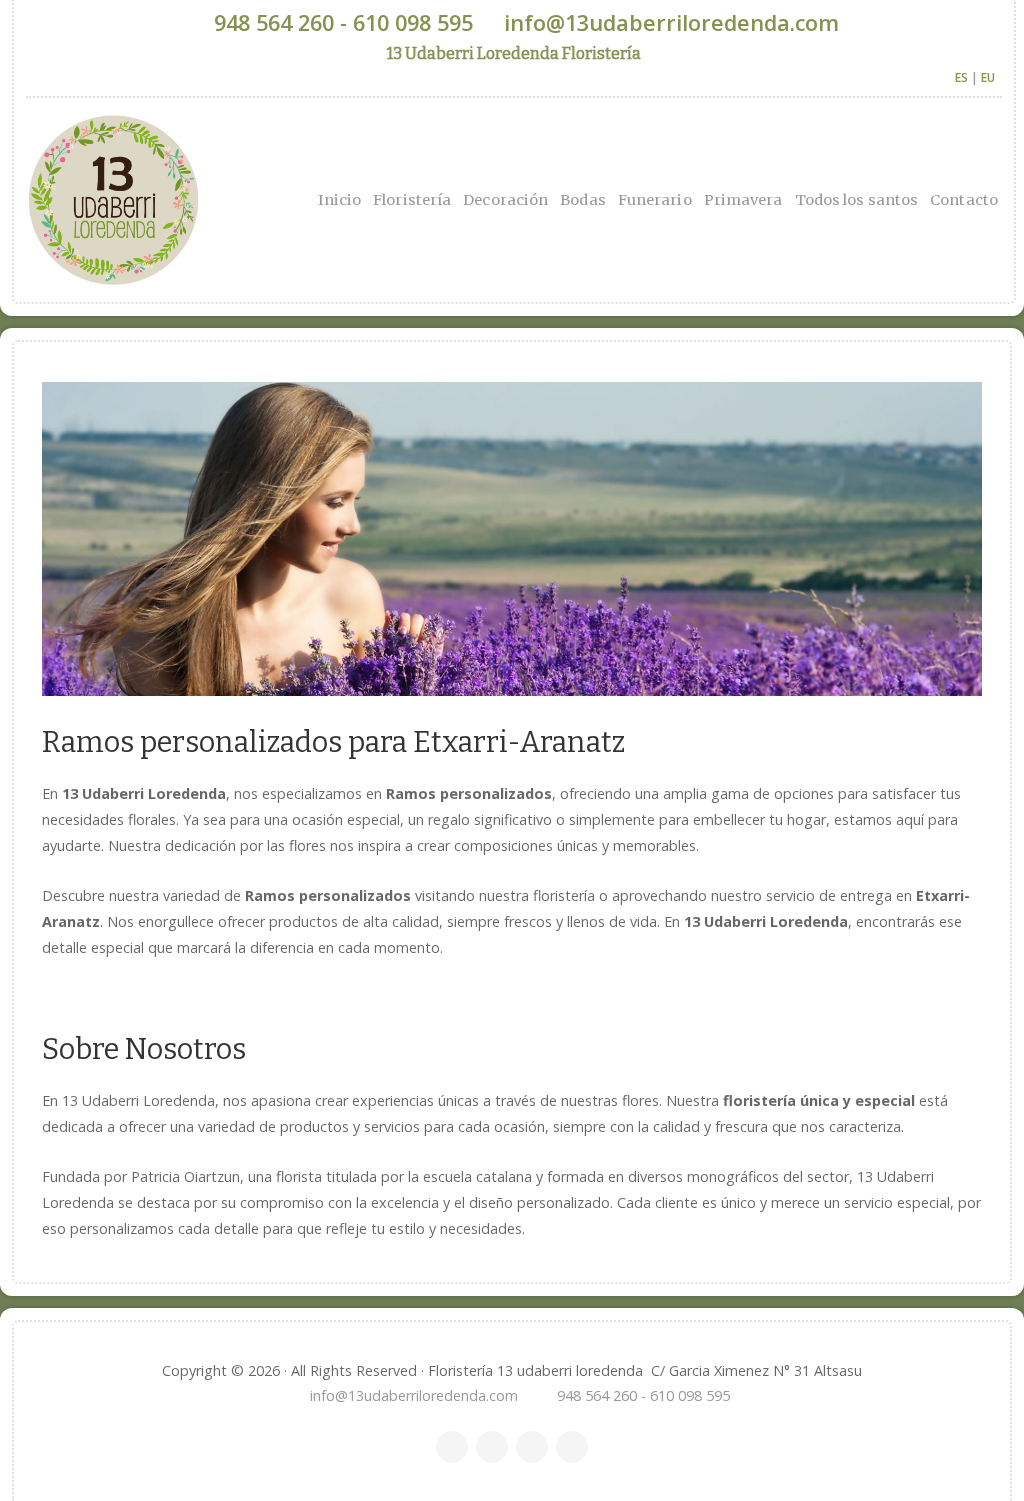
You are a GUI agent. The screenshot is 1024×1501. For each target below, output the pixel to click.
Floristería (412, 200)
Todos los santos (857, 200)
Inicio (340, 200)
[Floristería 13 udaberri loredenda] (209, 200)
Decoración (505, 200)
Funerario (655, 200)
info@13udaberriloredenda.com (671, 22)
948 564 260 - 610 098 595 (343, 22)
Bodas (583, 200)
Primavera (743, 200)
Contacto (964, 200)
